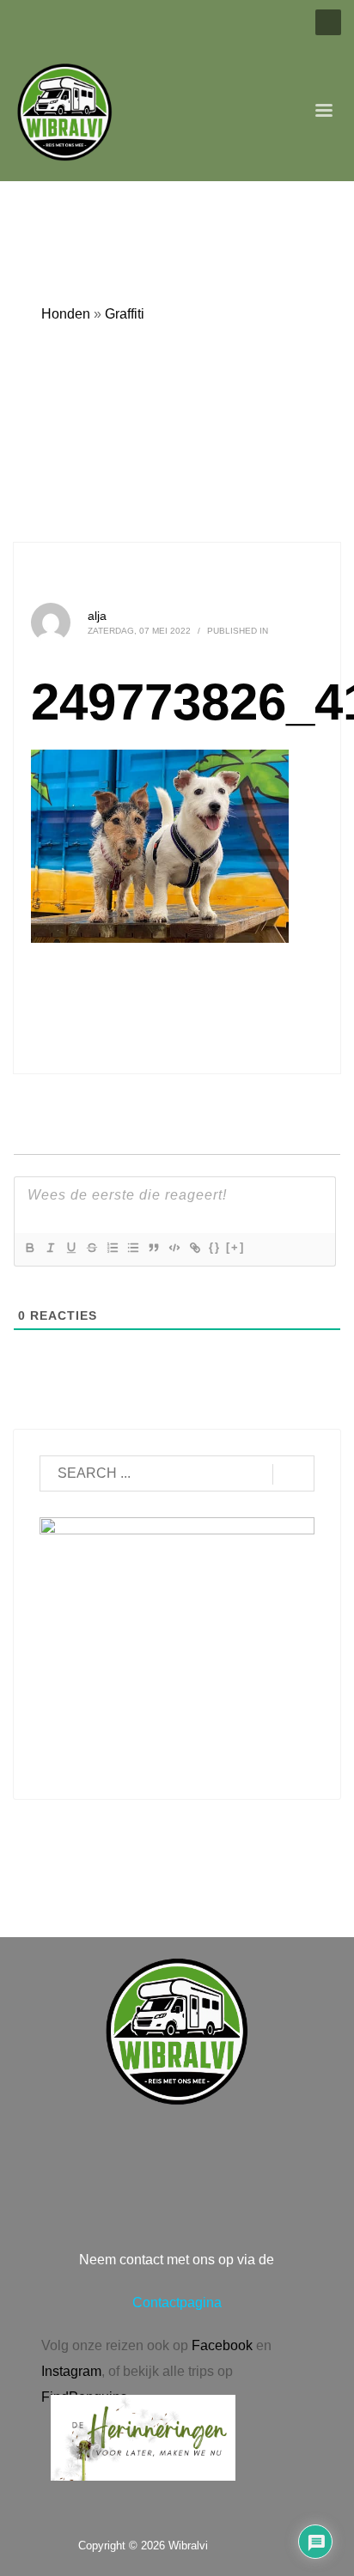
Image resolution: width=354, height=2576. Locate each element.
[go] (293, 1474)
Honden (66, 314)
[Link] (194, 1248)
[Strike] (91, 1248)
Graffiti (125, 314)
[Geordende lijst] (112, 1248)
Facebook (222, 2345)
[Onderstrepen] (70, 1248)
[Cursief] (50, 1248)
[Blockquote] (153, 1248)
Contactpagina (177, 2303)
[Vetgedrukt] (29, 1248)
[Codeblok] (174, 1248)
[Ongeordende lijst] (132, 1248)
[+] (235, 1247)
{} (215, 1247)
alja (97, 616)
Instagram (71, 2371)
